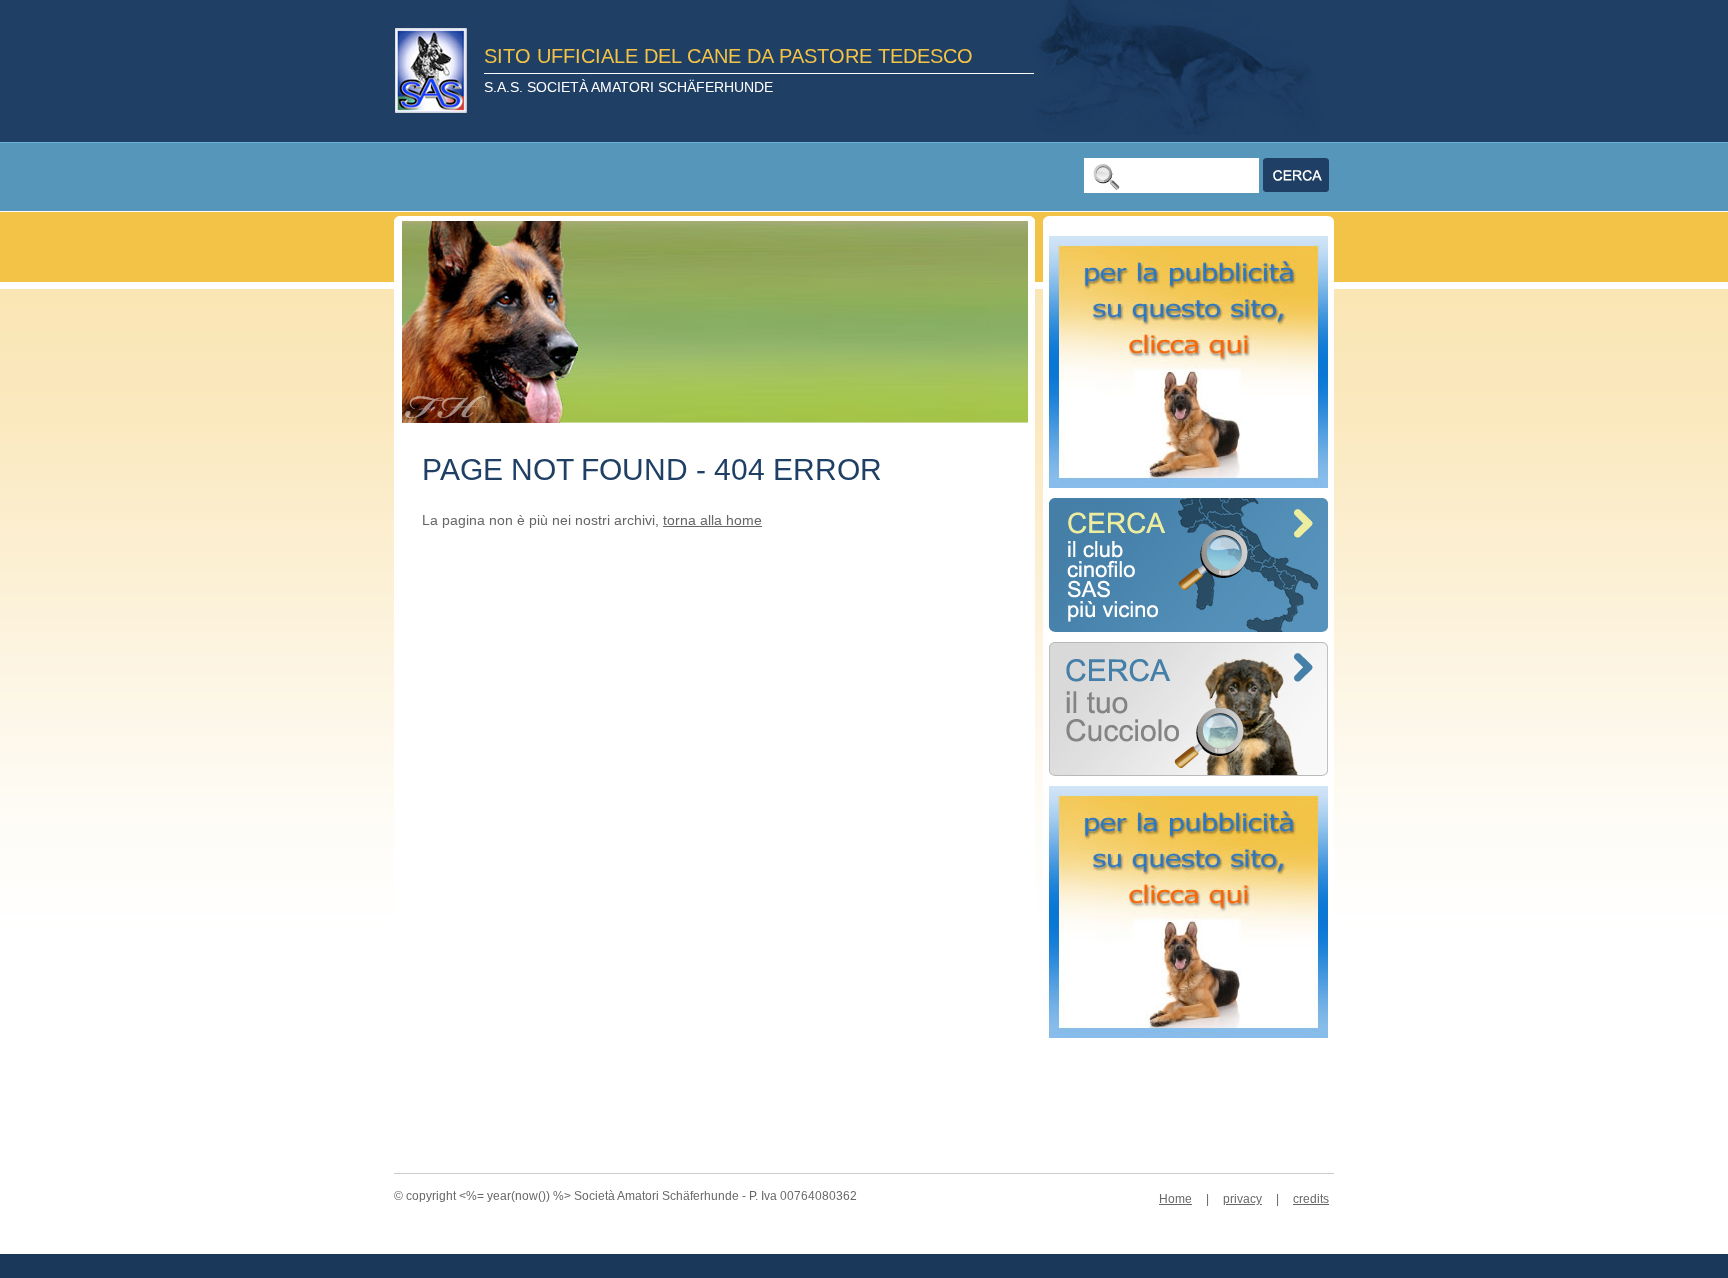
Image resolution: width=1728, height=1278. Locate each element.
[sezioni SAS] (1188, 626)
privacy (1242, 1199)
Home (1175, 1199)
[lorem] (1188, 770)
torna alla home (712, 520)
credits (1311, 1199)
